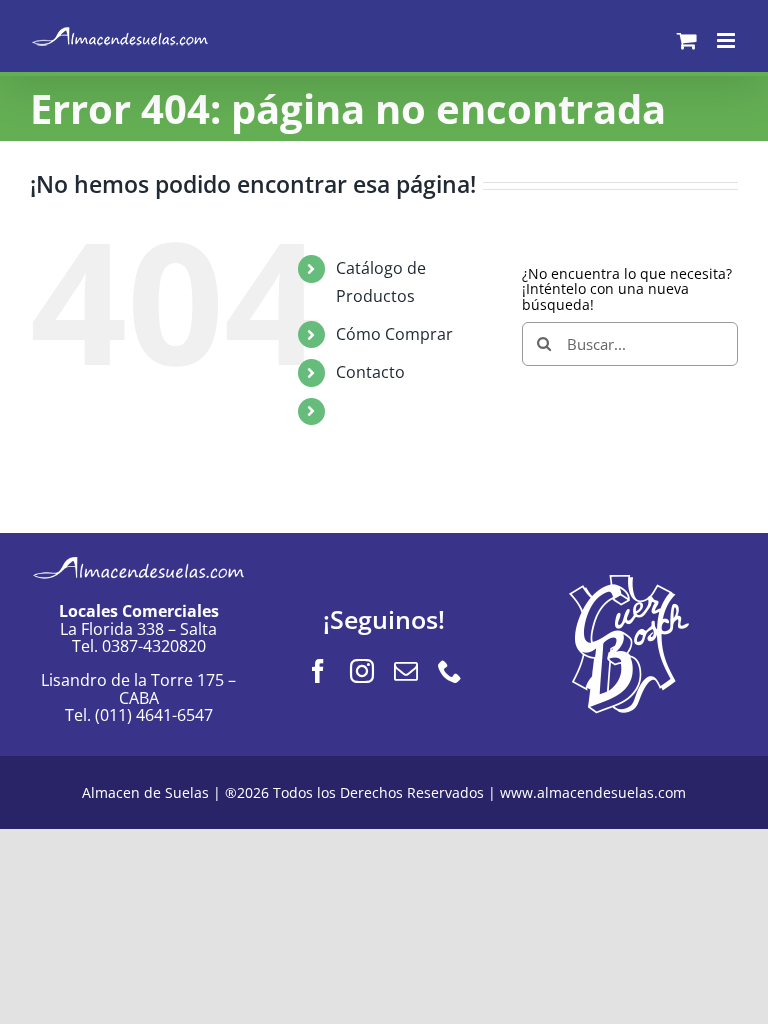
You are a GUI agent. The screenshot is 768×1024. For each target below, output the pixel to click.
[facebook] (318, 671)
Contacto (370, 372)
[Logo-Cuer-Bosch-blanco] (629, 581)
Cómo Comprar (394, 334)
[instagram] (362, 671)
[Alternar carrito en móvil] (687, 40)
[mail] (406, 671)
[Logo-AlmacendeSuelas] (138, 554)
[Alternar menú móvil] (727, 40)
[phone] (450, 671)
